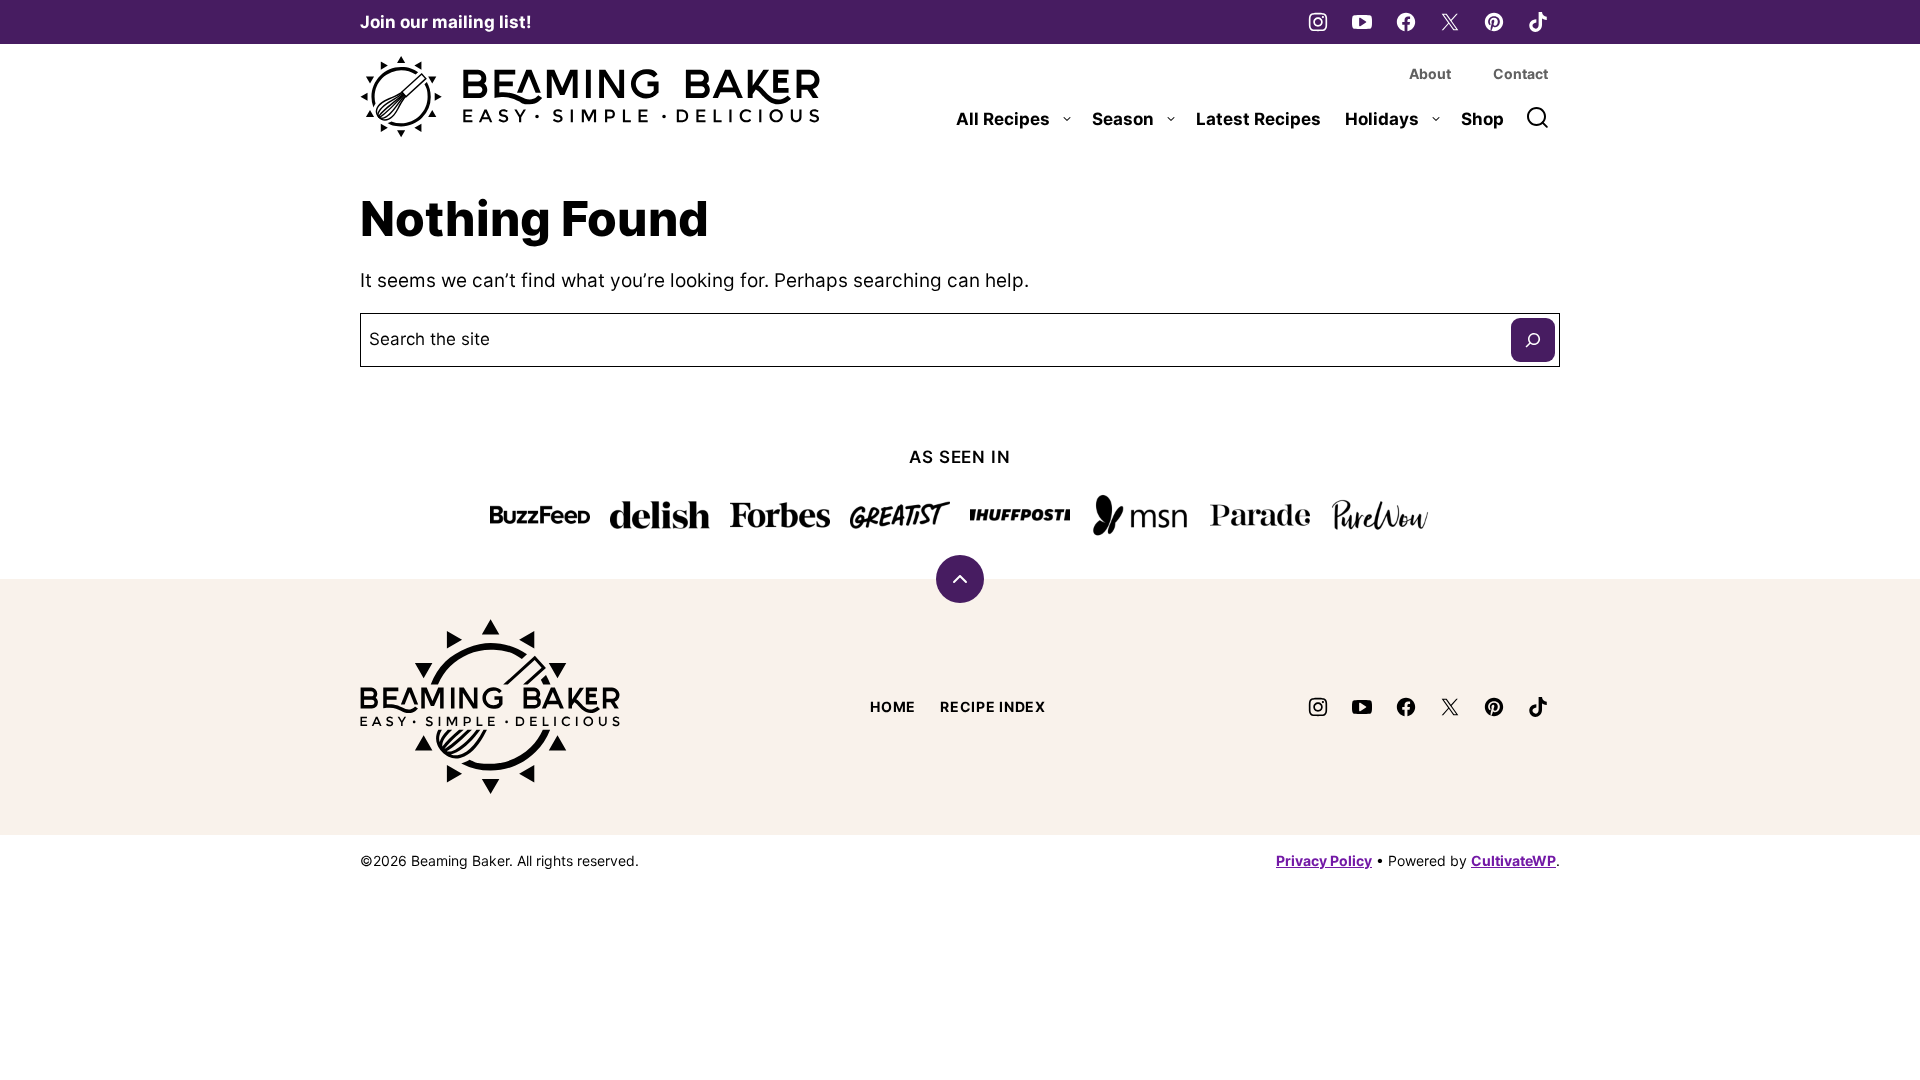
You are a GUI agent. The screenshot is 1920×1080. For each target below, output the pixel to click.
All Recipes (1003, 119)
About (1430, 73)
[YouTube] (1362, 22)
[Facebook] (1406, 22)
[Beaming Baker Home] (590, 97)
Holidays (1382, 119)
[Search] (1538, 118)
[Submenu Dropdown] (1067, 119)
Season (1123, 119)
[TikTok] (1538, 22)
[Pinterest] (1494, 22)
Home (893, 706)
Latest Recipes (1258, 119)
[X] (1450, 22)
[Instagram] (1318, 22)
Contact (1520, 73)
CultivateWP (1513, 860)
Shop (1482, 119)
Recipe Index (992, 706)
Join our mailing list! (446, 22)
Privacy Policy (1324, 860)
